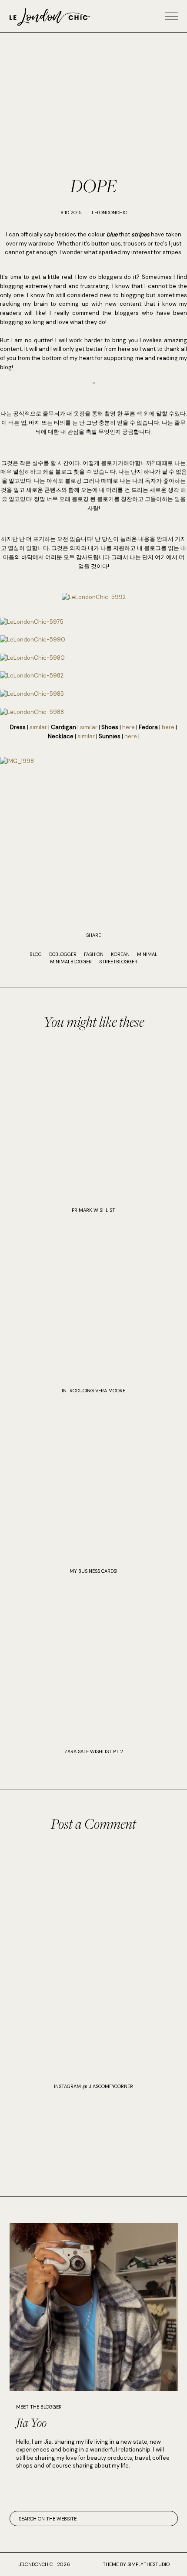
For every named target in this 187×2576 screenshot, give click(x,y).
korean (120, 954)
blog (36, 954)
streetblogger (118, 962)
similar (38, 727)
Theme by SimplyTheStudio (136, 2564)
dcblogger (63, 954)
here (129, 727)
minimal (147, 954)
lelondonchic (35, 2564)
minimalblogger (71, 962)
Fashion (94, 954)
